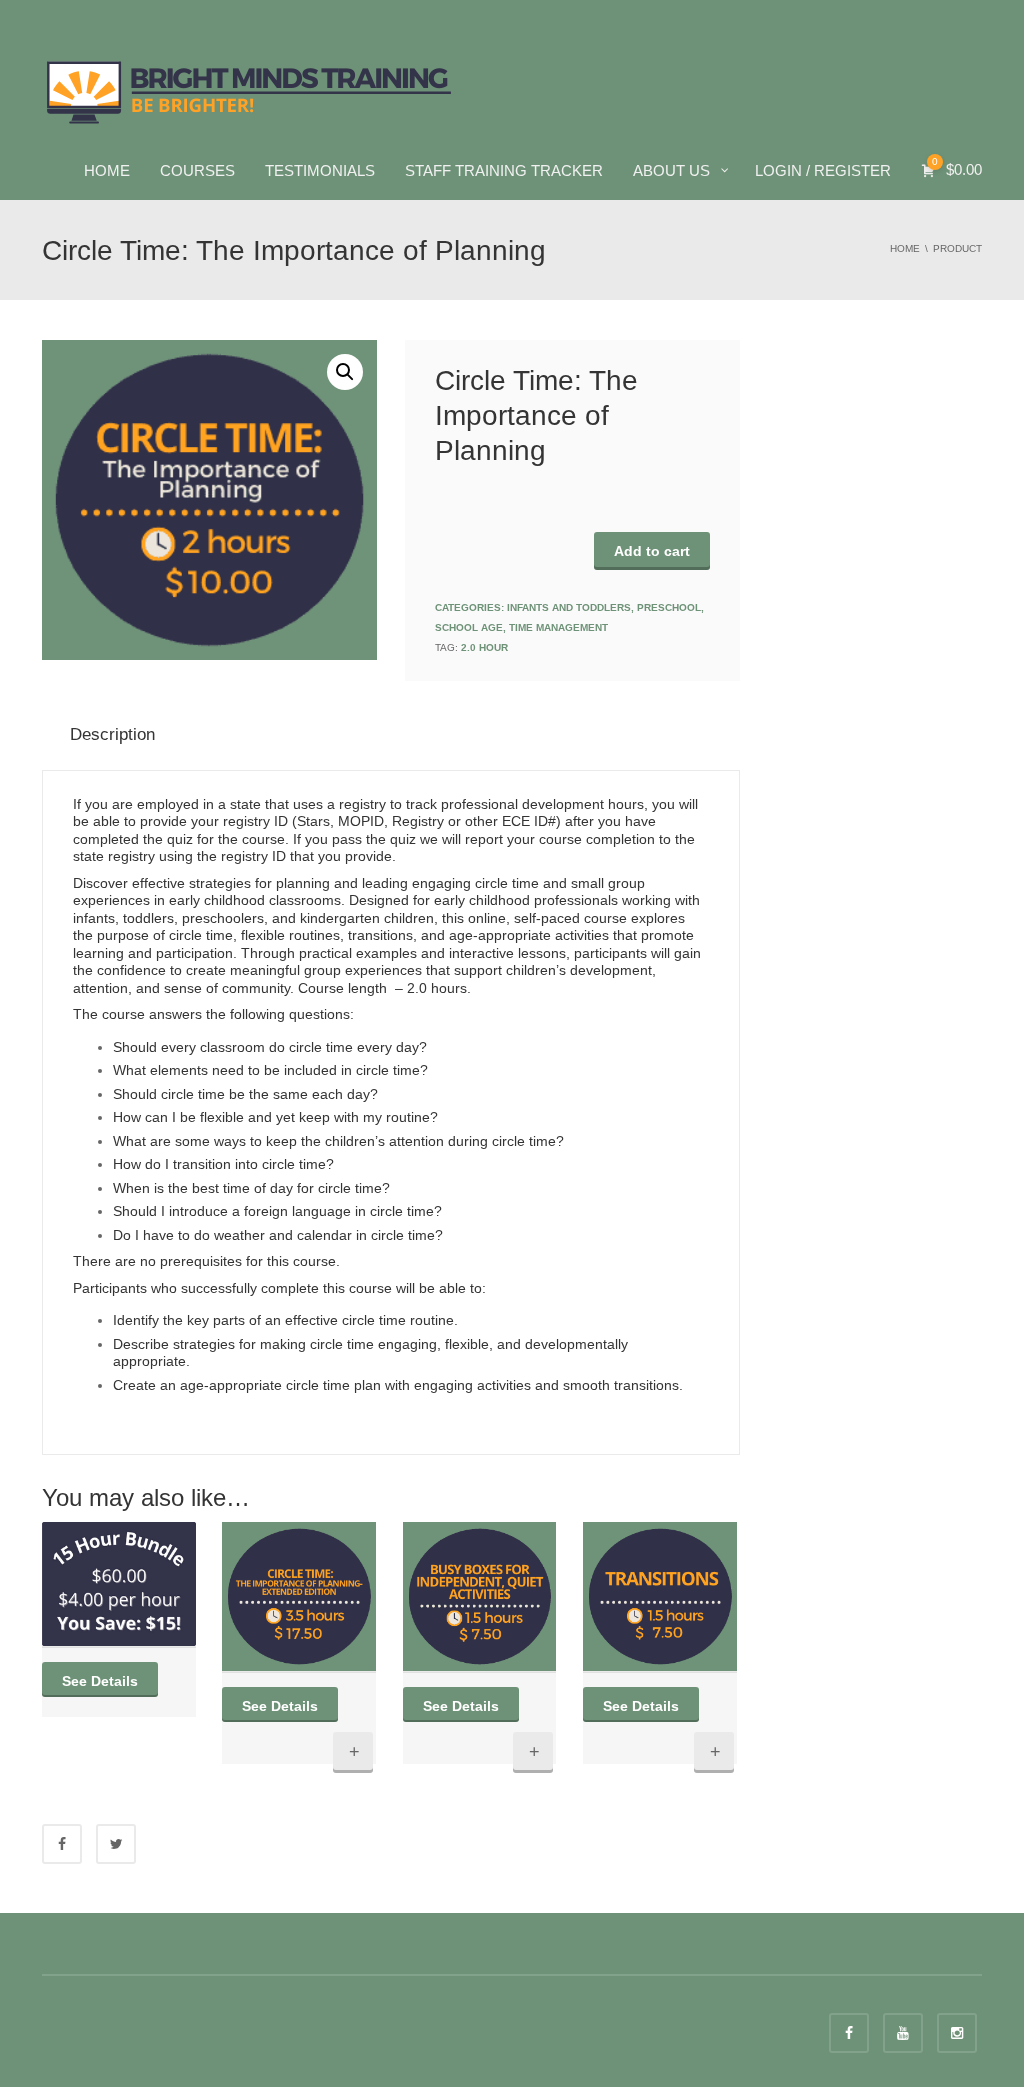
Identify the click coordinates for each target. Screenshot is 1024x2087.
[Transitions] (660, 1596)
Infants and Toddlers (569, 607)
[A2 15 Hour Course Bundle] (119, 1583)
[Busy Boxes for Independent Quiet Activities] (480, 1596)
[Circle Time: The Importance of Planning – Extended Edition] (299, 1596)
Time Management (558, 627)
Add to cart (652, 551)
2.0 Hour (484, 647)
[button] (345, 372)
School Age (469, 627)
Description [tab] (112, 734)
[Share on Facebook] (62, 1844)
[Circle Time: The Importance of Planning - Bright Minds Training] (249, 90)
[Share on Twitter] (116, 1844)
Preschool (669, 607)
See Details (100, 1681)
